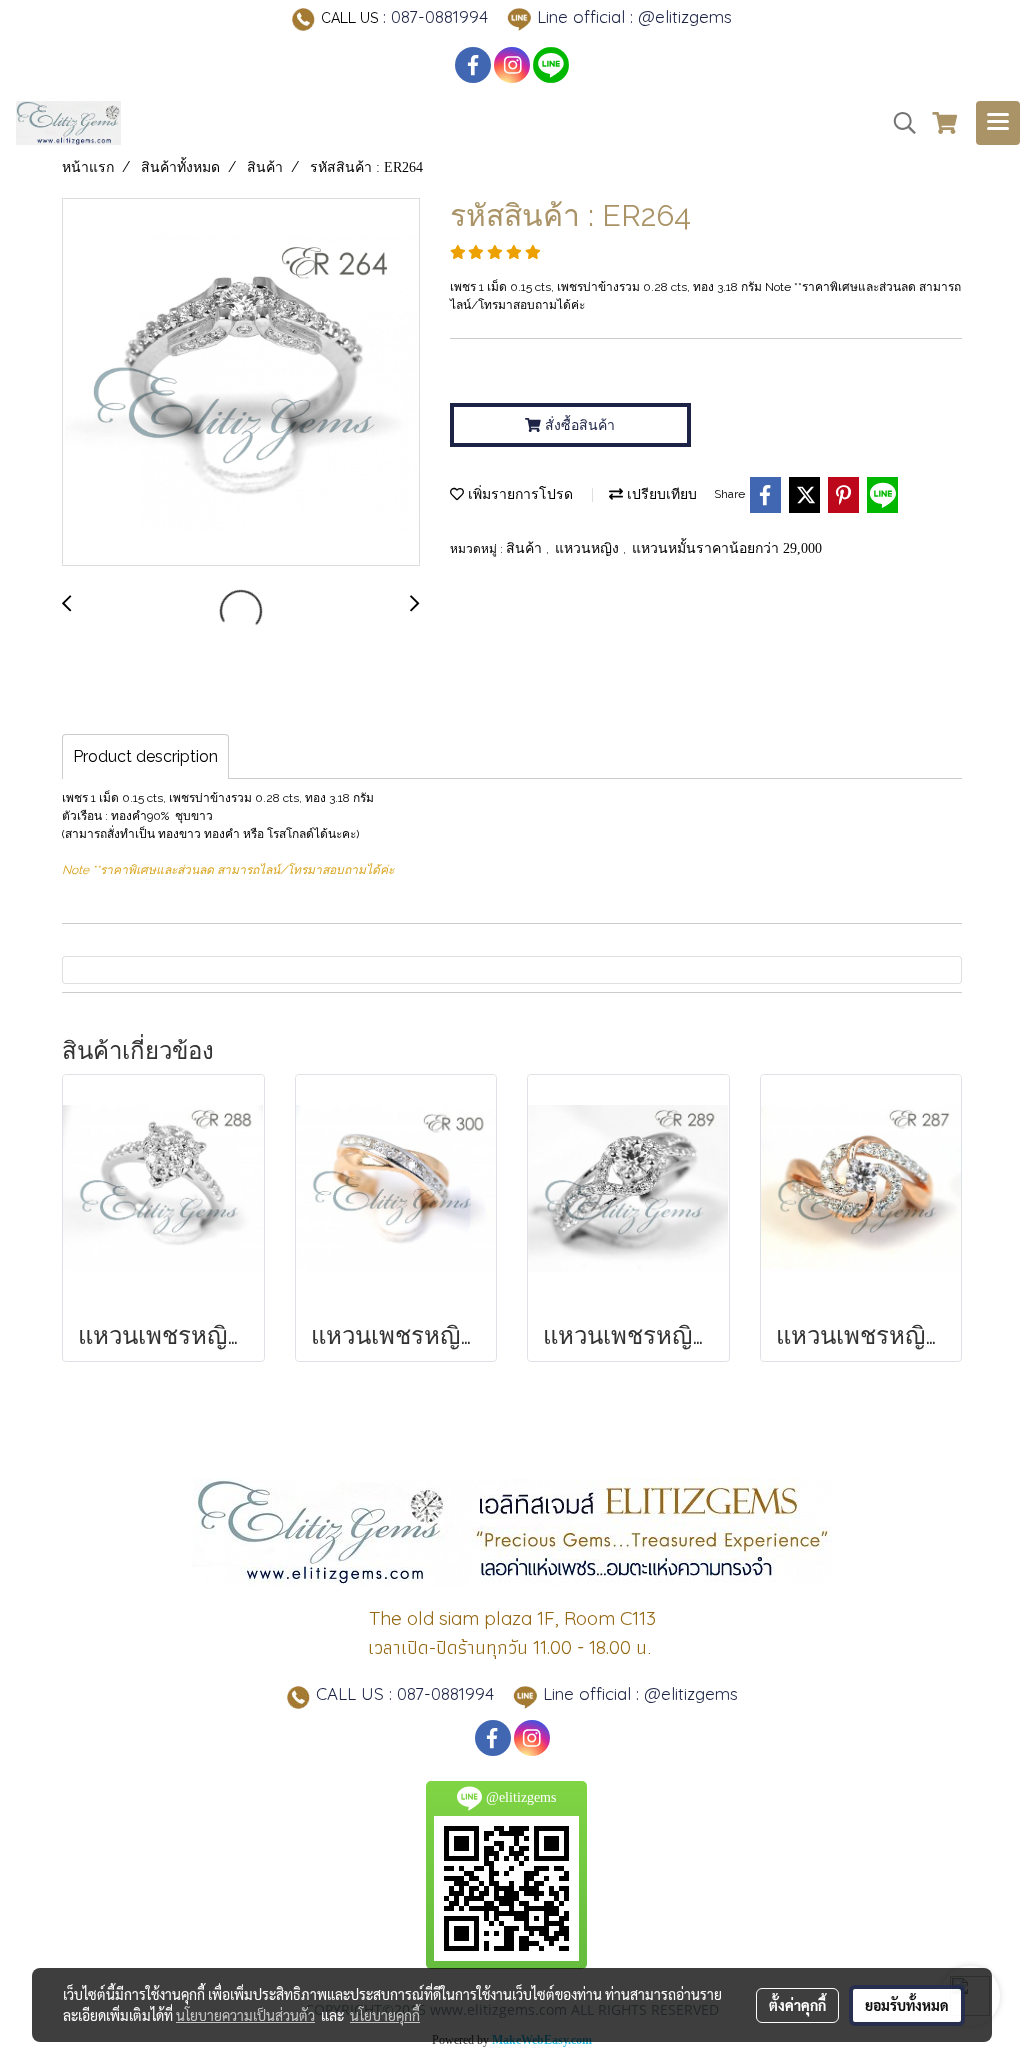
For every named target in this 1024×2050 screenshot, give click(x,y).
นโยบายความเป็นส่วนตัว (245, 2015)
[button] (898, 123)
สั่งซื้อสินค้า (578, 425)
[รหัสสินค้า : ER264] (241, 383)
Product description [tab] (145, 756)
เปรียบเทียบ (660, 494)
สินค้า (526, 548)
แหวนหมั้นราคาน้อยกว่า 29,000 (727, 548)
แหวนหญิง (589, 548)
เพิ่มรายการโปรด (518, 494)
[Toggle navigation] (998, 123)
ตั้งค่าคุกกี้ (797, 2005)
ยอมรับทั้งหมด (907, 2005)
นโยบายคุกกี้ (385, 2015)
